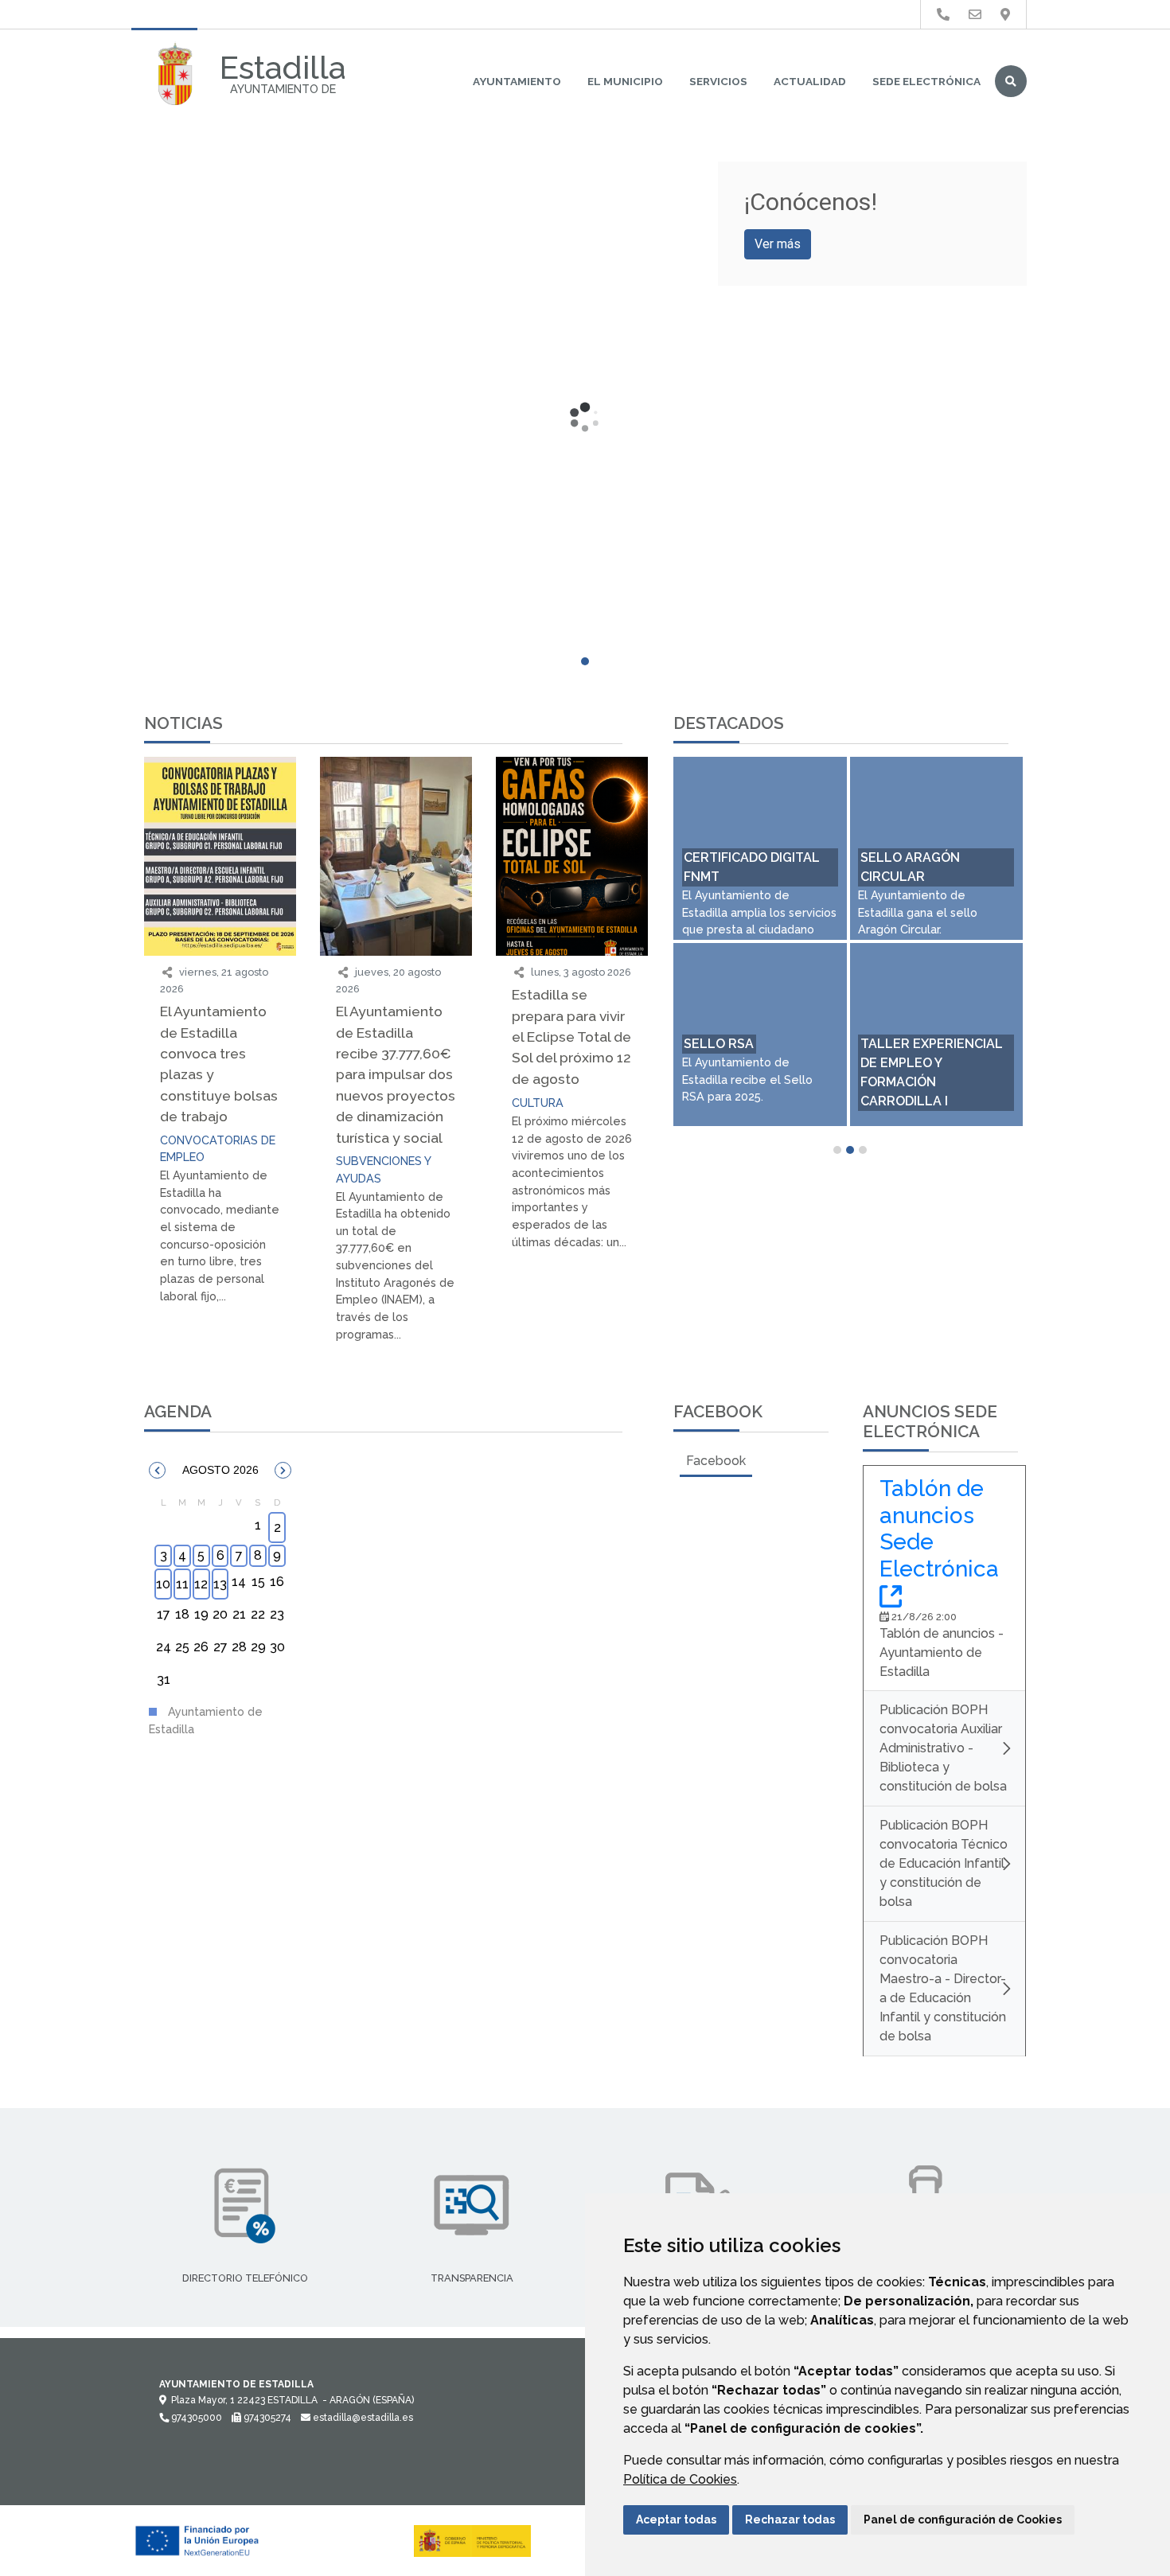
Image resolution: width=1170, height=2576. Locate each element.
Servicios (718, 81)
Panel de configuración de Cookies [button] (963, 2519)
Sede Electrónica (926, 81)
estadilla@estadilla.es (362, 2418)
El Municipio (625, 81)
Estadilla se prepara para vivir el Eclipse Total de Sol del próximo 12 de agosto (571, 1037)
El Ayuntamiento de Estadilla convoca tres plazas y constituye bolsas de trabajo (219, 1064)
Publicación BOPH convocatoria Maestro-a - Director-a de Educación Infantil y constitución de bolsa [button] (943, 1988)
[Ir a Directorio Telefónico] (943, 15)
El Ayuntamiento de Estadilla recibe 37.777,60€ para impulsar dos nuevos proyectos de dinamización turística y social (396, 1074)
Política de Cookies (680, 2479)
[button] (157, 1470)
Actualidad (810, 81)
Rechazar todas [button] (790, 2519)
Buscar (1011, 81)
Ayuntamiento (517, 81)
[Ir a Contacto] (975, 15)
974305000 (195, 2418)
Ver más (778, 244)
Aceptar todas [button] (676, 2519)
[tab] (716, 1461)
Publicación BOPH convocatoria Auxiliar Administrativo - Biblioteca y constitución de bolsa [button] (943, 1748)
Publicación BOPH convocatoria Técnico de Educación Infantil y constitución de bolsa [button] (944, 1863)
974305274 (266, 2418)
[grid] (220, 1596)
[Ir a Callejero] (1005, 15)
